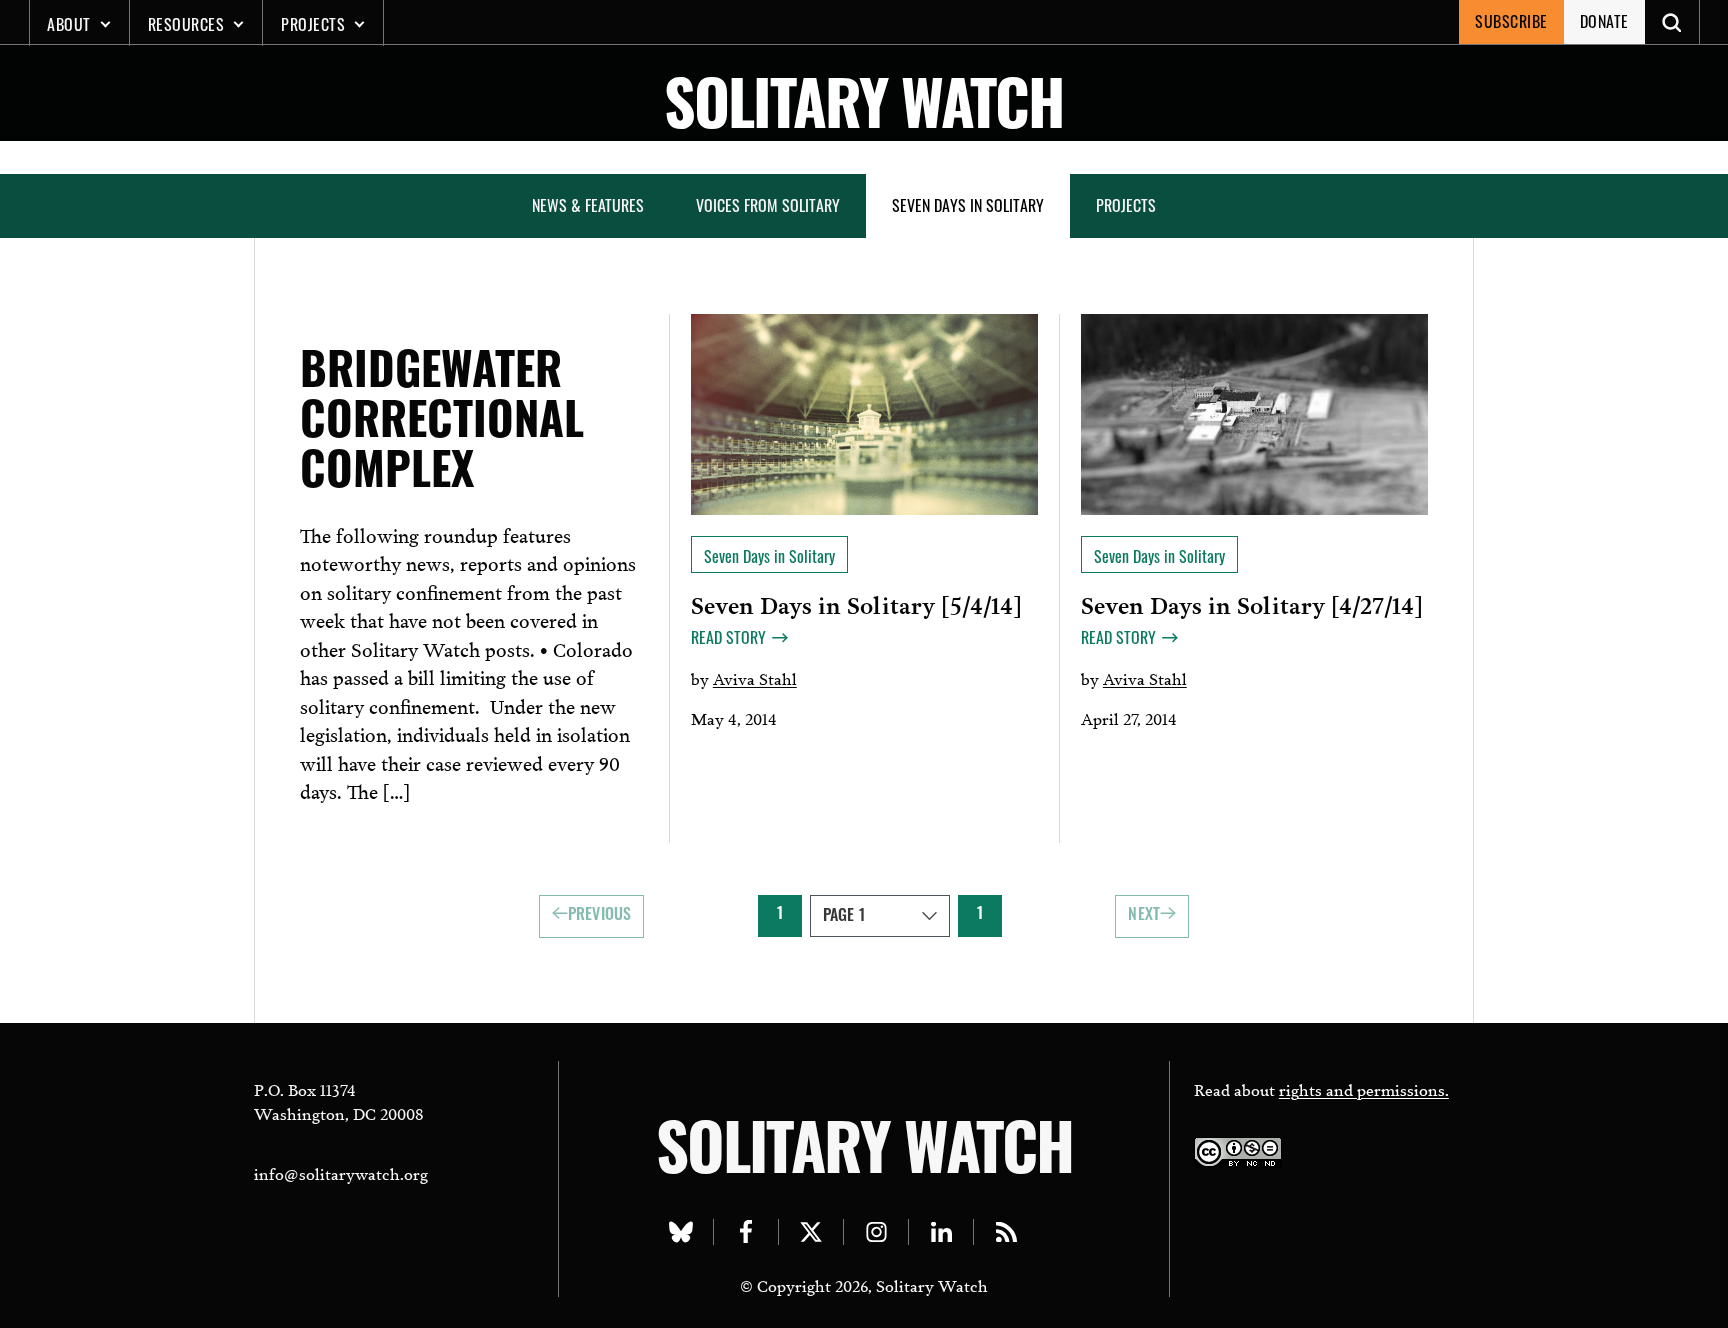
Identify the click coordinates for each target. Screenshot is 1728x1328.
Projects (313, 24)
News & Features (588, 205)
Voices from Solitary (768, 205)
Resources (186, 24)
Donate (1604, 21)
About (69, 24)
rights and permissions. (1364, 1088)
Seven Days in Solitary (968, 205)
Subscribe (1511, 21)
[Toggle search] (1672, 22)
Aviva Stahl (755, 677)
